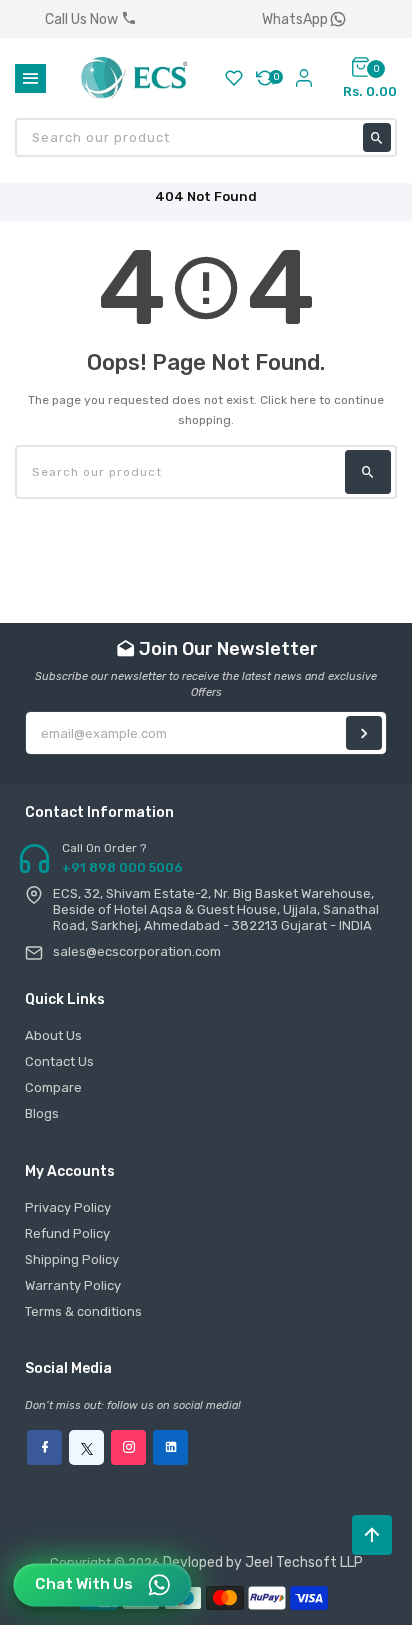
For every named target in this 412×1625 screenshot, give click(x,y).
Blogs (42, 1113)
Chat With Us (84, 1584)
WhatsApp (295, 19)
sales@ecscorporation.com (137, 951)
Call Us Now (83, 19)
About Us (53, 1035)
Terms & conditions (83, 1311)
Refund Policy (67, 1233)
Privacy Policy (68, 1207)
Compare (53, 1087)
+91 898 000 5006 (122, 867)
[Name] (364, 733)
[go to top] (372, 1535)
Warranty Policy (73, 1285)
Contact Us (59, 1061)
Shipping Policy (72, 1259)
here (303, 400)
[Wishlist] (234, 78)
